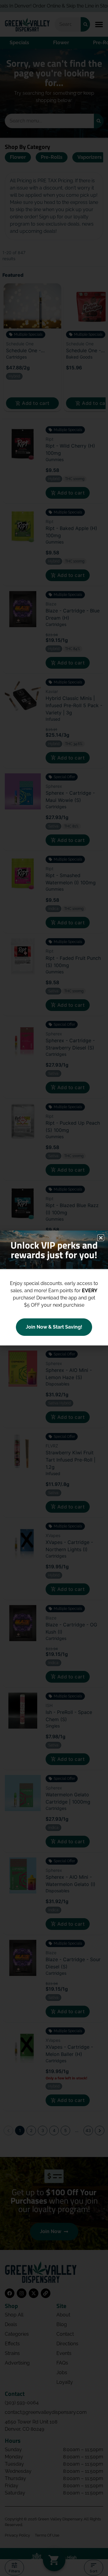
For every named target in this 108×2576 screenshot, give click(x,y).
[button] (101, 1238)
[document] (54, 1288)
